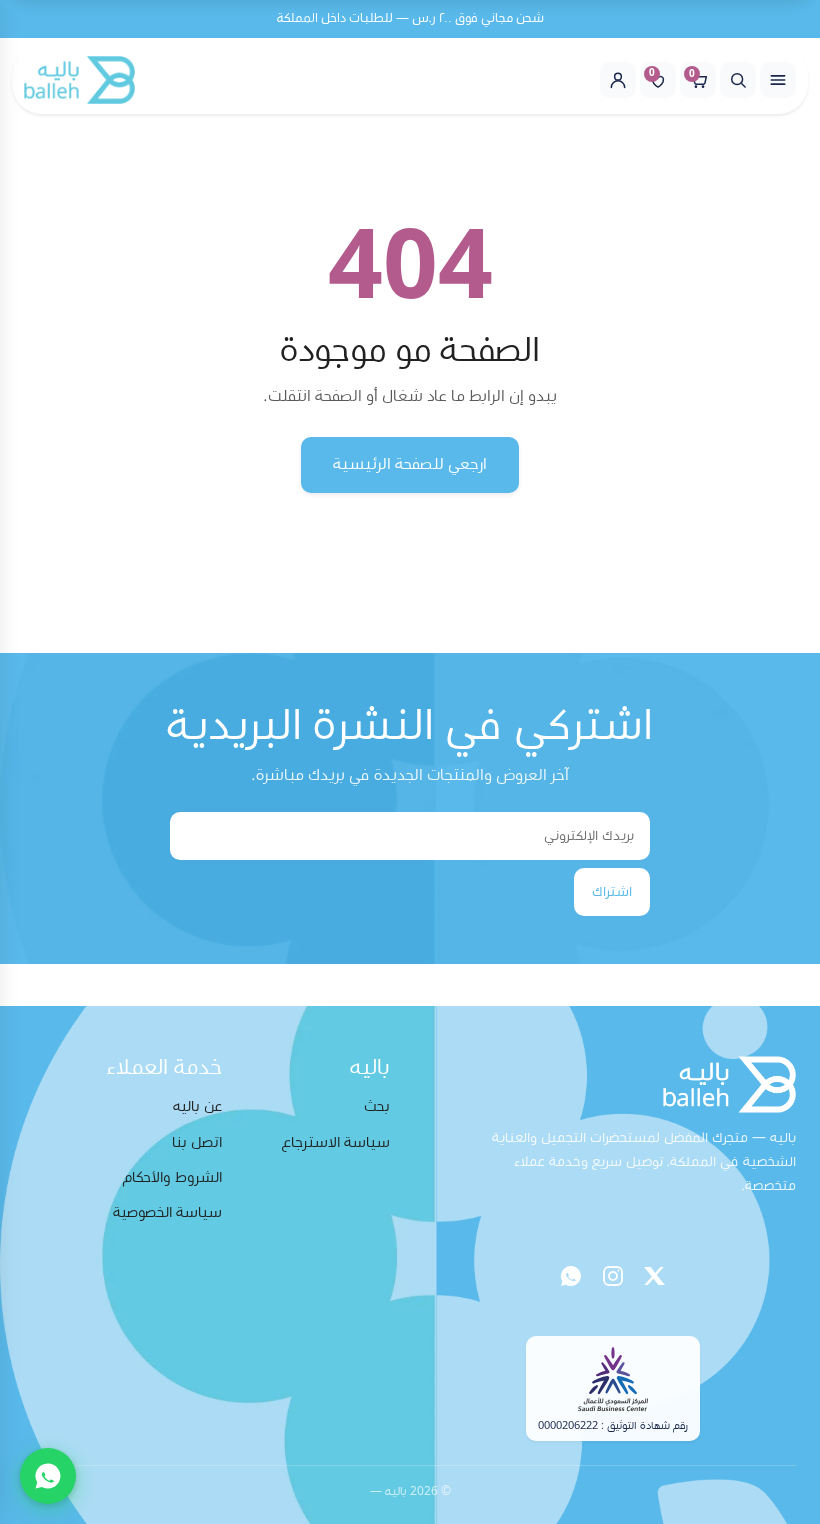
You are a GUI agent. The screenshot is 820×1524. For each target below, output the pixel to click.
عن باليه (197, 1106)
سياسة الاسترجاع (336, 1142)
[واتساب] (571, 1276)
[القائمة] (778, 80)
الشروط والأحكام (172, 1177)
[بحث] (738, 80)
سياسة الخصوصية (167, 1212)
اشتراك (612, 892)
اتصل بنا (197, 1142)
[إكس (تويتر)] (655, 1276)
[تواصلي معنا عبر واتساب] (48, 1476)
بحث (377, 1106)
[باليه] (79, 80)
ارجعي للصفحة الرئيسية (410, 464)
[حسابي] (618, 80)
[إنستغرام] (613, 1276)
